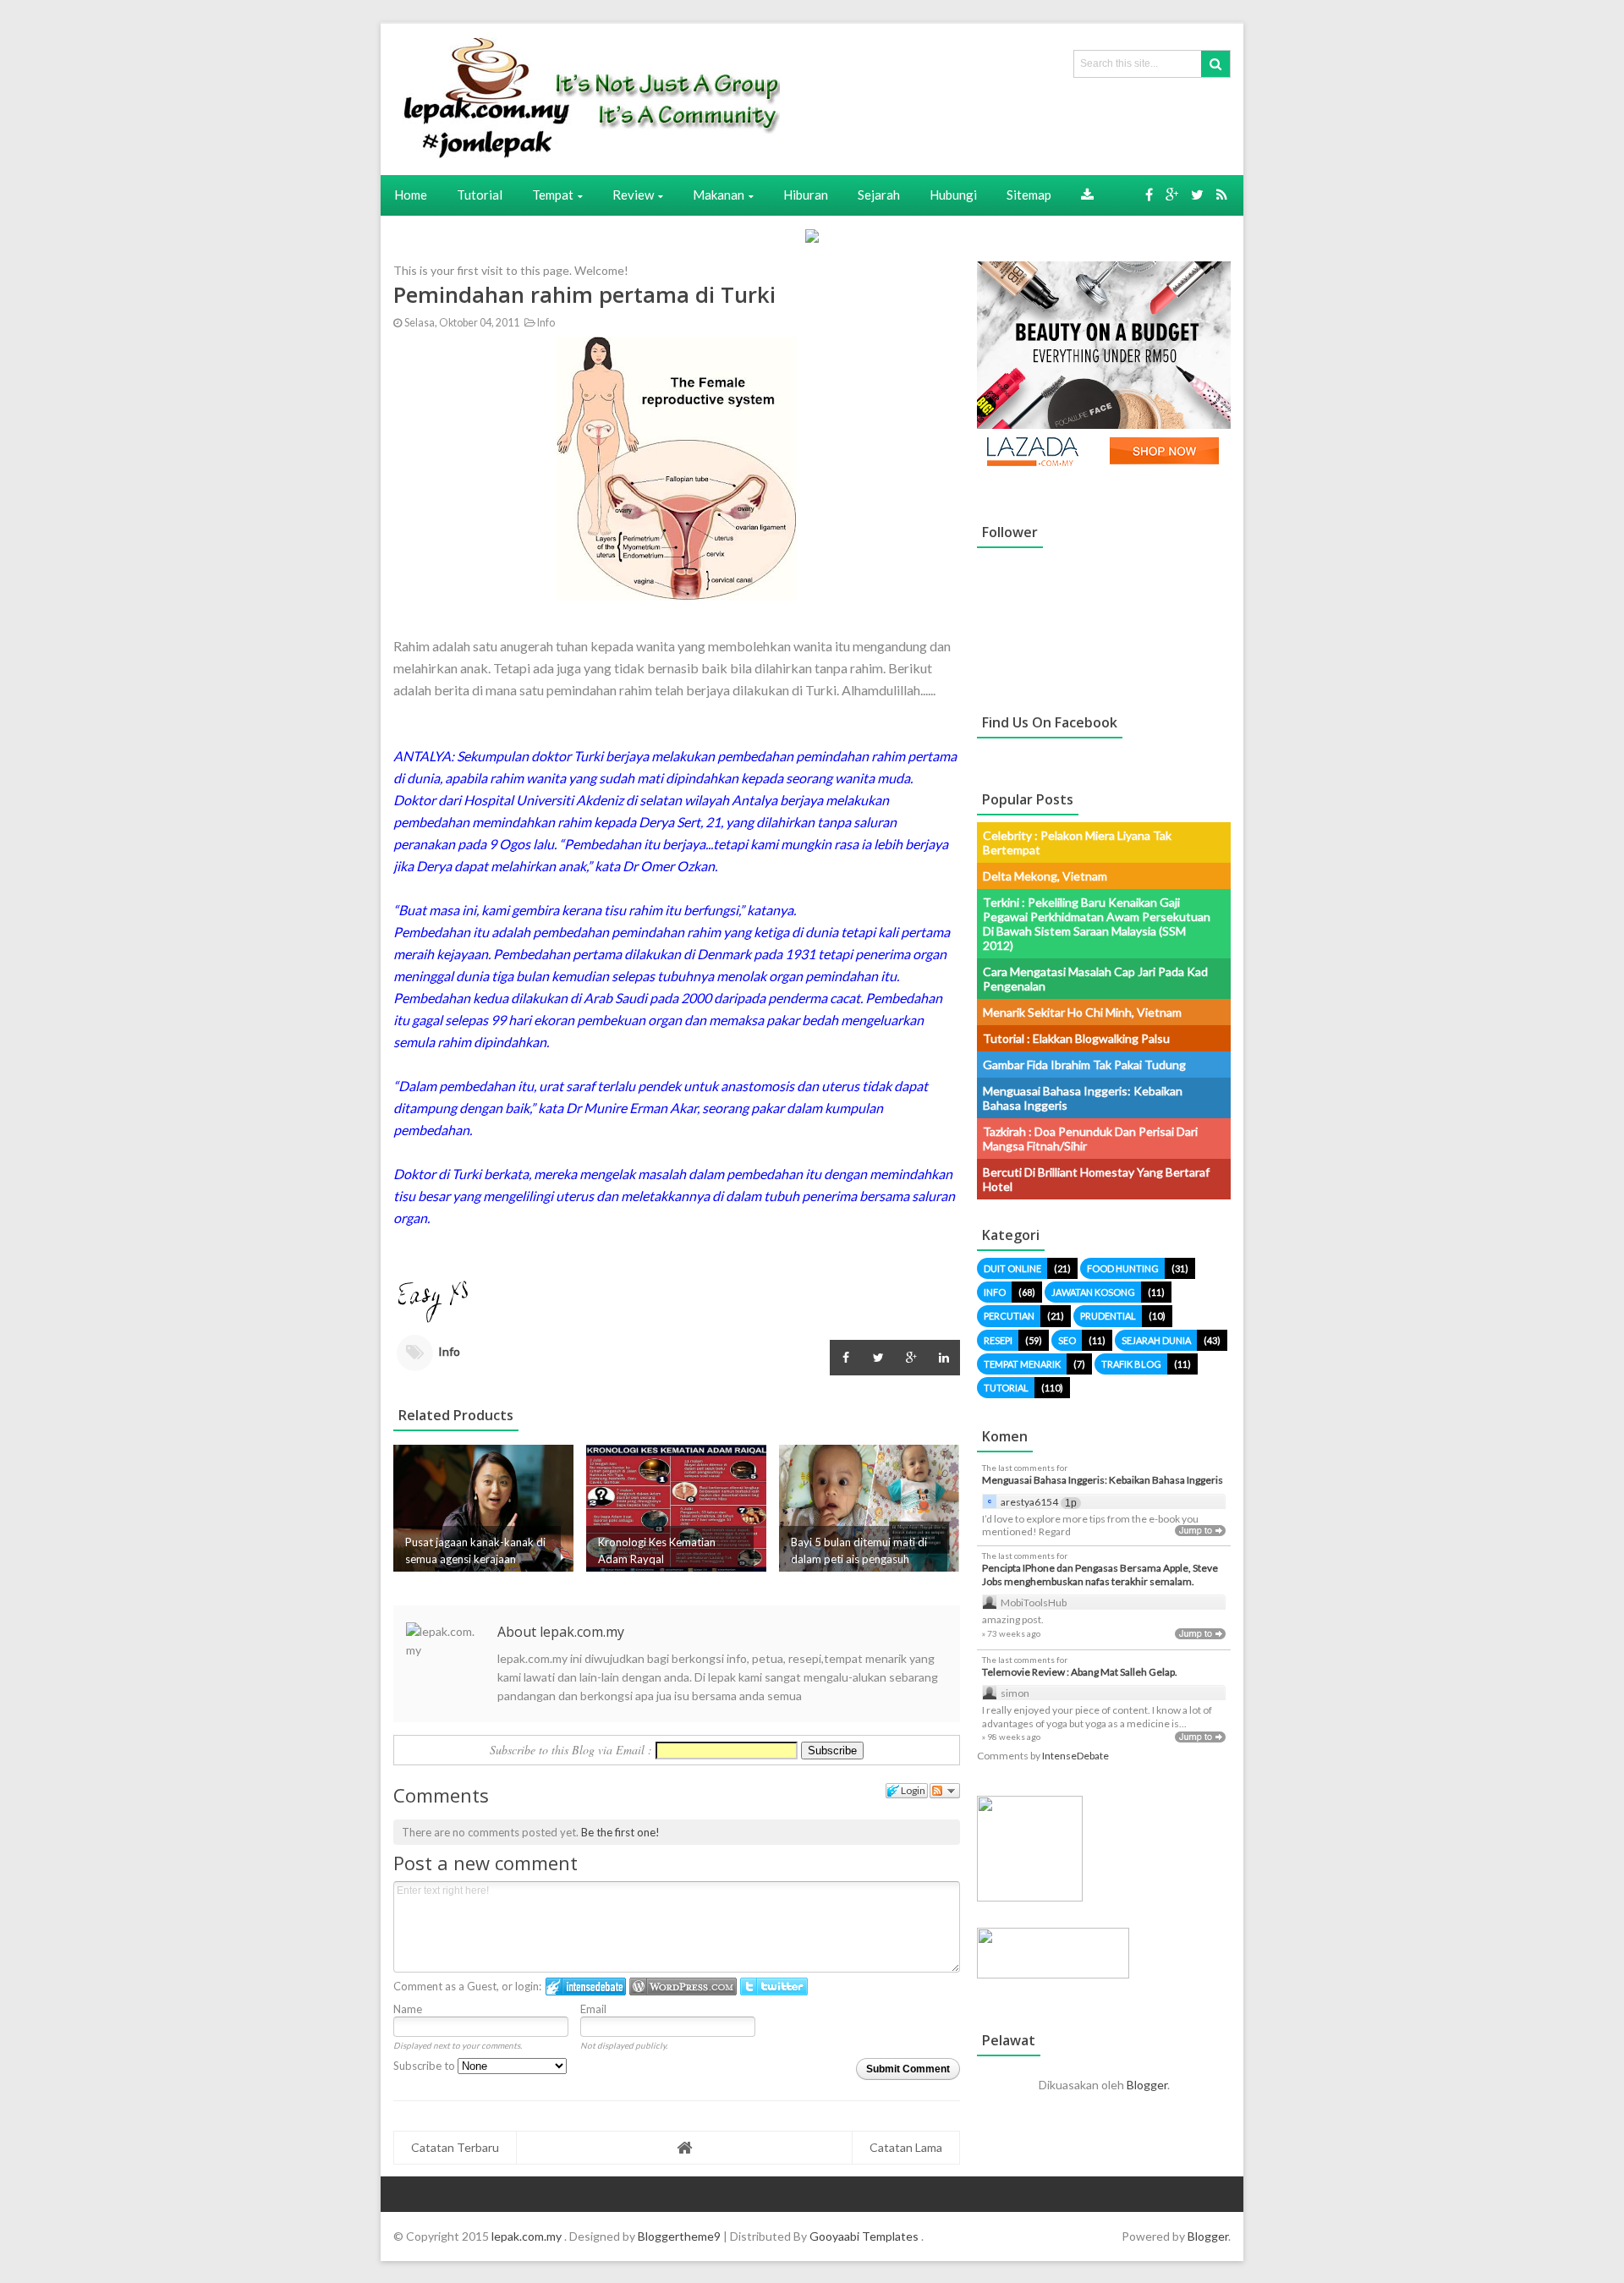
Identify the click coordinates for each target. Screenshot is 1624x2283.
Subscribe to (425, 2066)
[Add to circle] (1172, 194)
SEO (1067, 1340)
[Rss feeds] (1222, 194)
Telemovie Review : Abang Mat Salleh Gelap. (1080, 1672)
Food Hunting (1123, 1268)
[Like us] (1149, 194)
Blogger (1147, 2085)
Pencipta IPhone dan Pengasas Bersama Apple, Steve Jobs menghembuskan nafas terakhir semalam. (1100, 1575)
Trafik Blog (1131, 1364)
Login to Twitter (774, 1987)
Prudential (1108, 1316)
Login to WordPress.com (683, 1987)
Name (408, 2009)
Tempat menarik (1022, 1364)
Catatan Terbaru (455, 2147)
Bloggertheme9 (679, 2236)
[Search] (1215, 64)
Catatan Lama (906, 2147)
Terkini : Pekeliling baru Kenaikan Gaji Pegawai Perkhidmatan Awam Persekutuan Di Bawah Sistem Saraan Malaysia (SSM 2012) (1097, 924)
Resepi (998, 1340)
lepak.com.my (528, 2236)
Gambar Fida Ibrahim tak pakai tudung (1084, 1065)
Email (593, 2009)
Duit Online (1012, 1268)
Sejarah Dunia (1156, 1340)
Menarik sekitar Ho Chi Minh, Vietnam (1082, 1012)
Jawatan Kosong (1093, 1292)
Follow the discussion (945, 1791)
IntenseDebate (1075, 1756)
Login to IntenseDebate (586, 1987)
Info (545, 323)
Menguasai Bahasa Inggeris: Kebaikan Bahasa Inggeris (1103, 1480)
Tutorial (1006, 1388)
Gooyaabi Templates (864, 2236)
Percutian (1009, 1316)
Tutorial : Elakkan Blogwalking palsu (1076, 1038)
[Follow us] (1197, 194)
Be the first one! (620, 1832)
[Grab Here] (1087, 195)
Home (411, 195)
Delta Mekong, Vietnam (1045, 876)
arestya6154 (1029, 1502)
